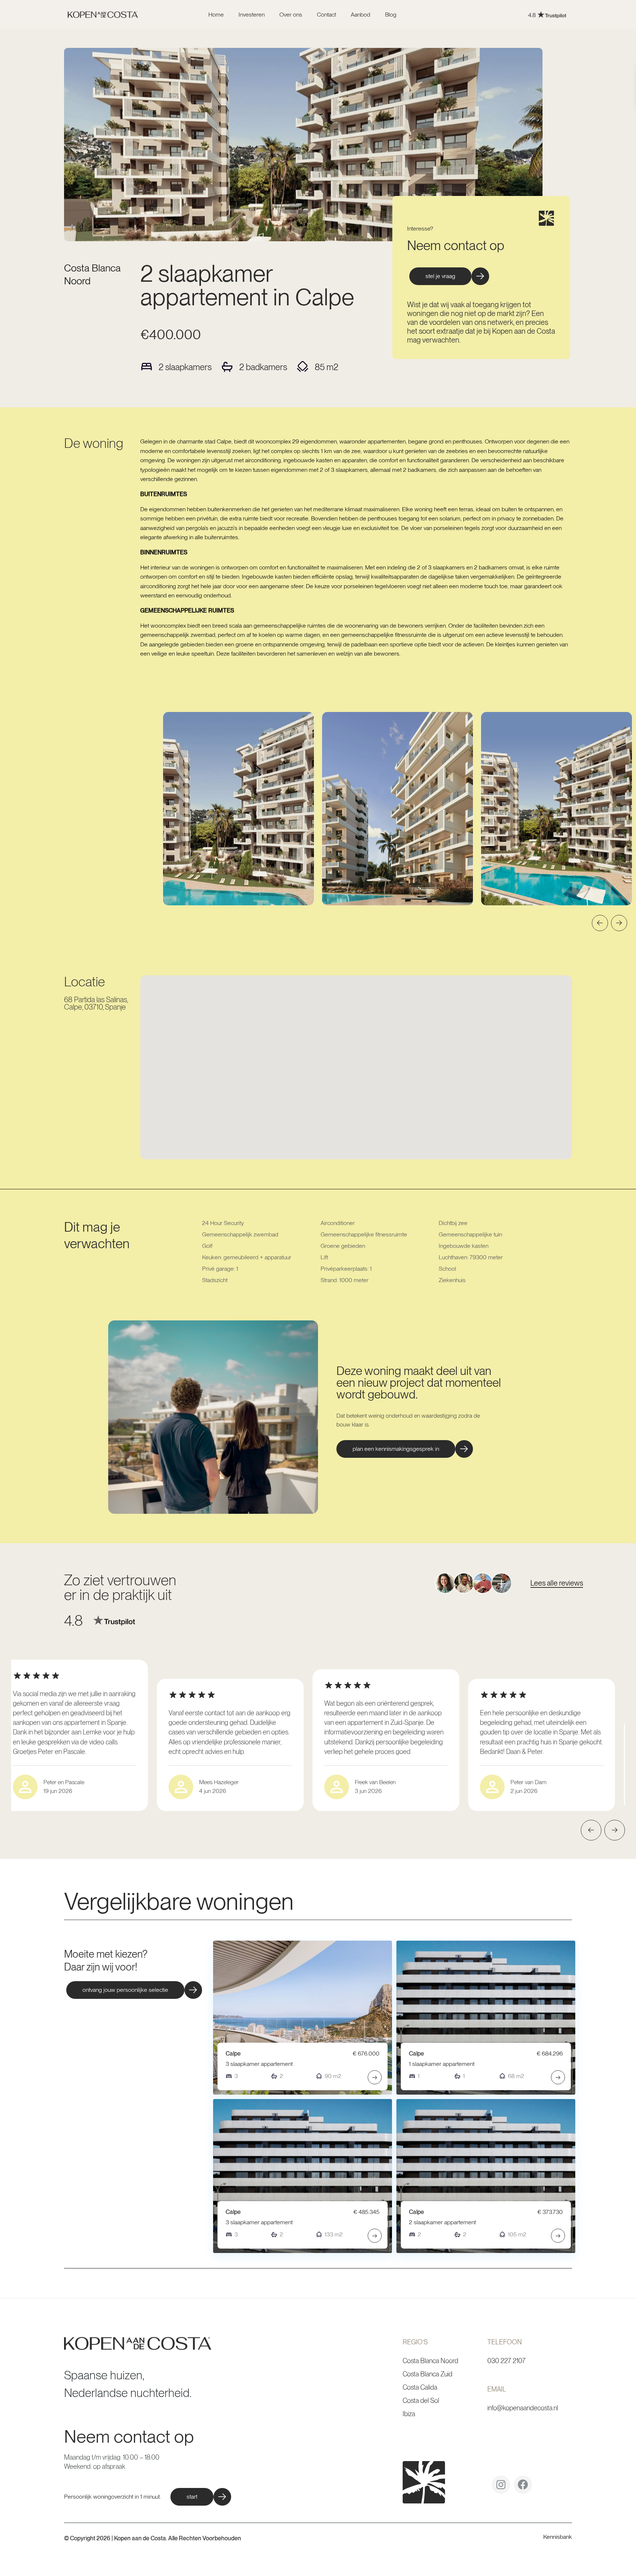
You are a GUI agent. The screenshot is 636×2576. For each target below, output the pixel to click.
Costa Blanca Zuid (427, 2374)
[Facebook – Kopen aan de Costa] (523, 2487)
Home (216, 15)
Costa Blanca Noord (430, 2361)
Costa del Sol (421, 2400)
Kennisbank (558, 2537)
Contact (326, 15)
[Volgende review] (615, 1830)
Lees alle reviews (557, 1583)
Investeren (252, 15)
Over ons (291, 15)
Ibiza (409, 2414)
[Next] (619, 923)
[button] (405, 1449)
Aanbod (361, 15)
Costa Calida (420, 2387)
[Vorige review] (591, 1830)
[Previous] (600, 923)
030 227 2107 (506, 2361)
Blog (391, 15)
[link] (494, 15)
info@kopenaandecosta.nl (523, 2408)
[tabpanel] (239, 809)
